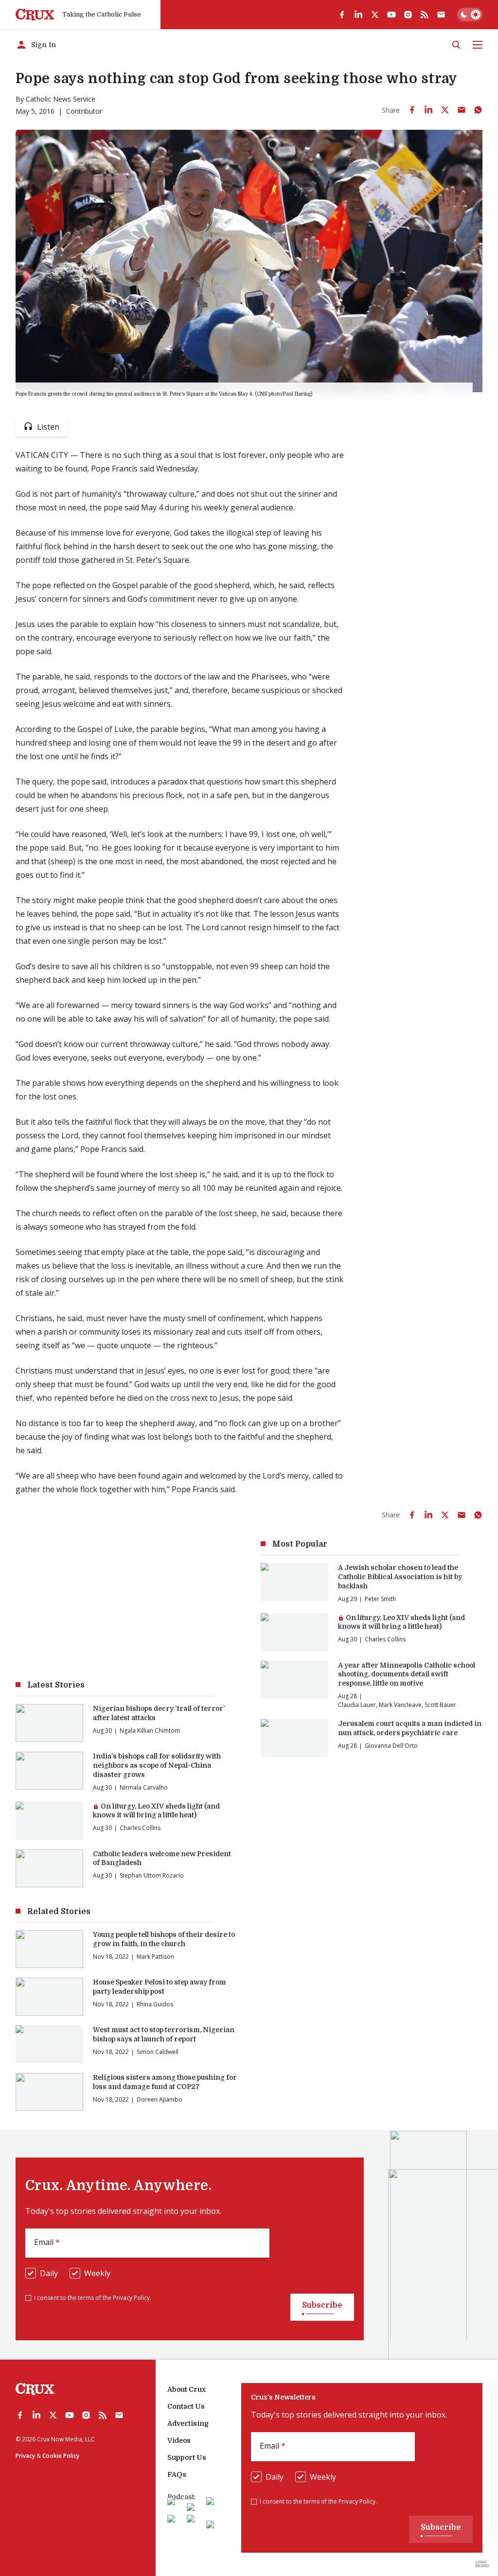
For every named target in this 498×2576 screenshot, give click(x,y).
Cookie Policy (61, 2456)
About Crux (187, 2389)
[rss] (425, 15)
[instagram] (408, 15)
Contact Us (186, 2406)
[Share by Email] (462, 110)
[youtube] (391, 15)
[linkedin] (358, 15)
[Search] (456, 45)
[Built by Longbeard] (482, 2564)
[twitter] (375, 15)
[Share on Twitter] (445, 110)
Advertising (188, 2423)
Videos (179, 2440)
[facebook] (342, 15)
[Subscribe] (441, 15)
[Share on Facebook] (412, 110)
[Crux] (35, 15)
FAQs (177, 2474)
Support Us (187, 2457)
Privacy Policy (131, 2298)
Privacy (25, 2456)
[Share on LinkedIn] (428, 110)
